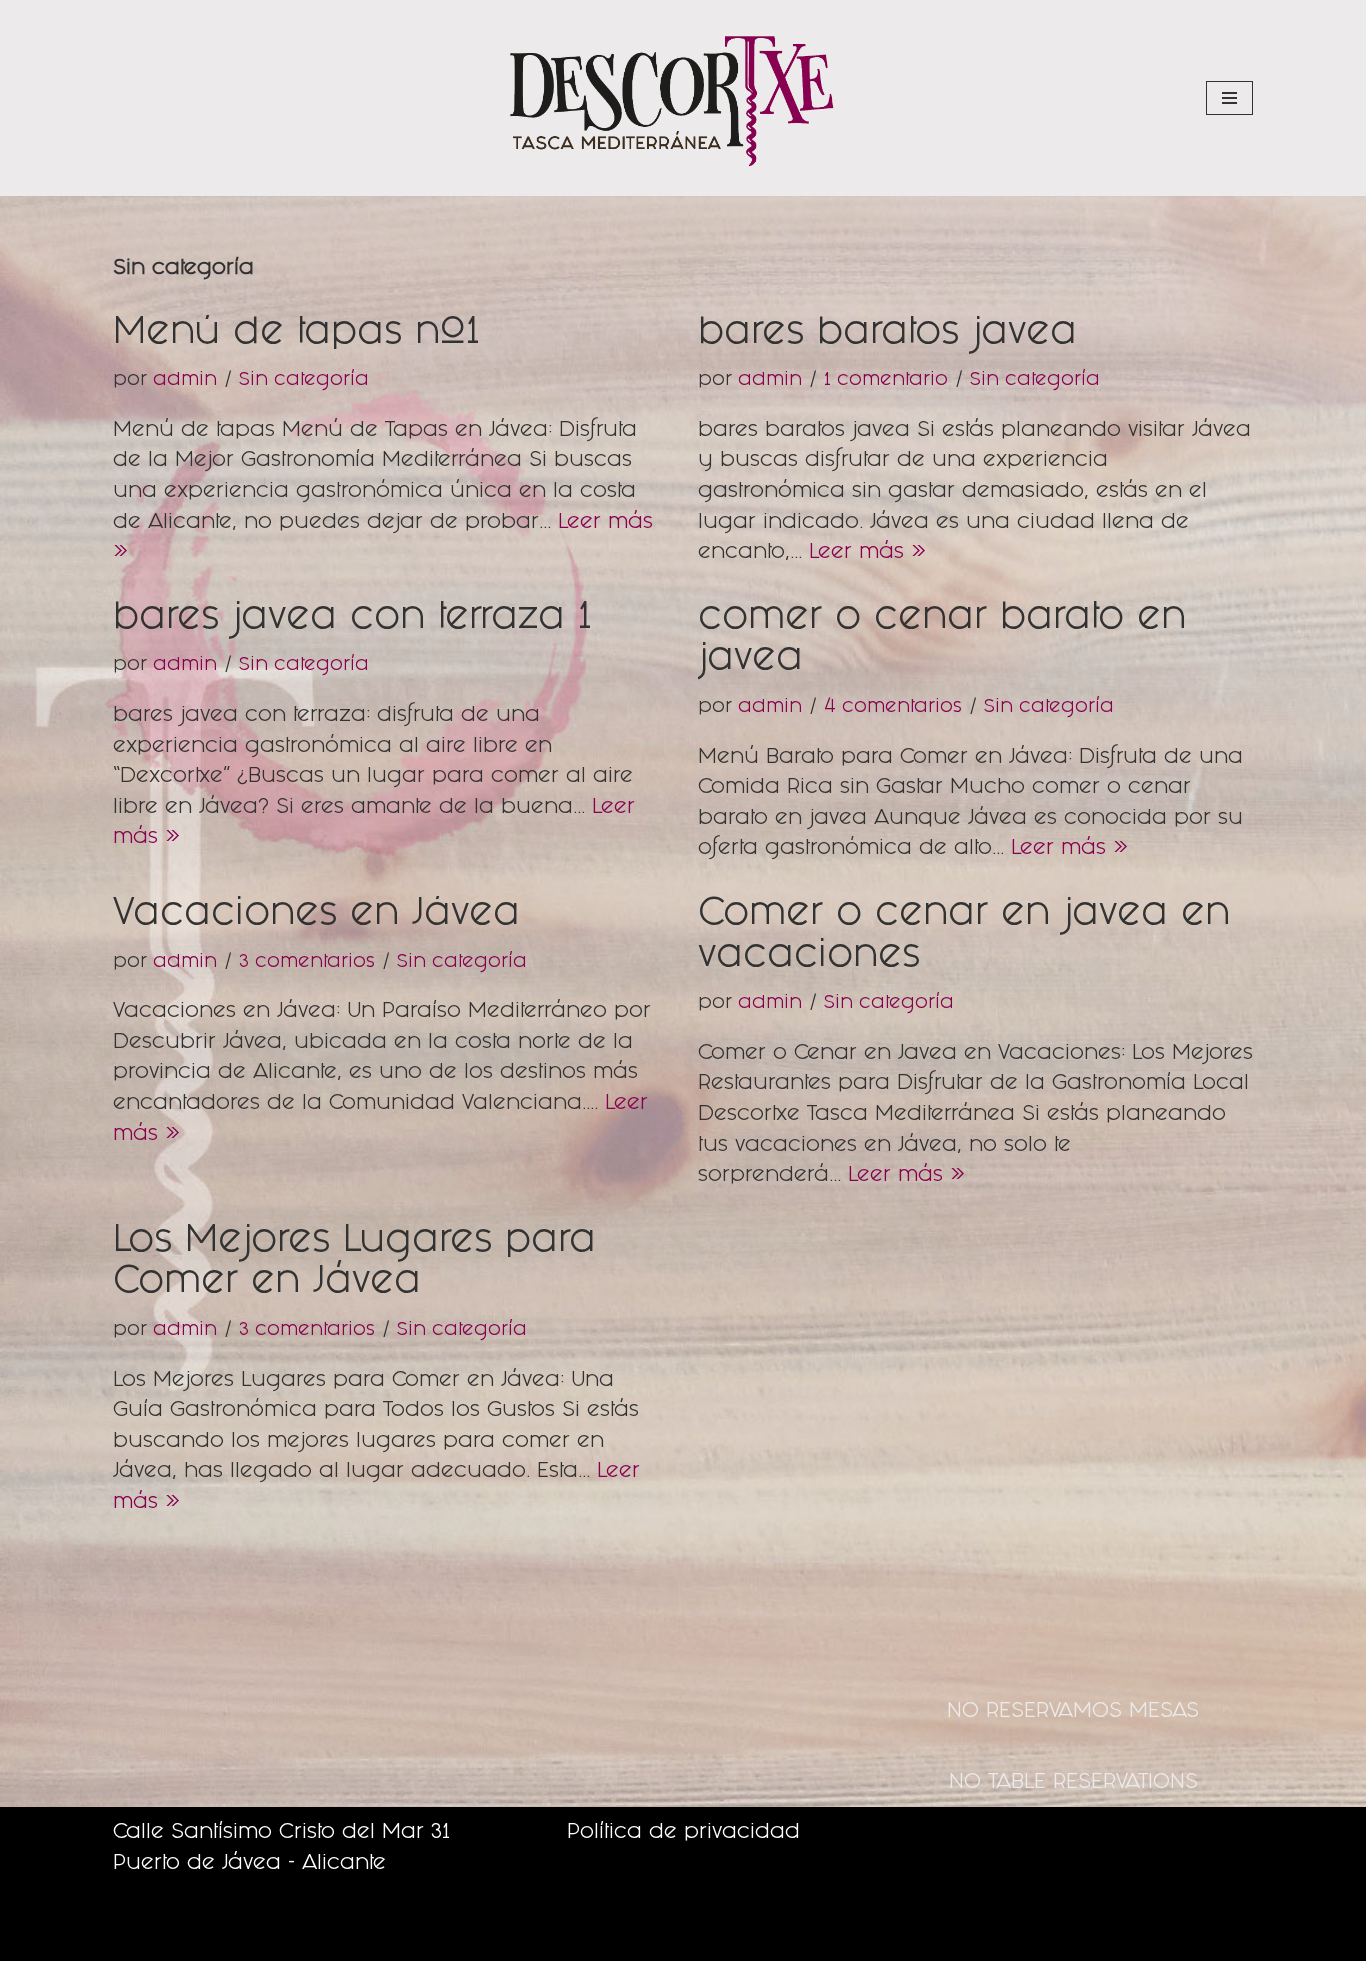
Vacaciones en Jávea (316, 916)
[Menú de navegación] (1229, 98)
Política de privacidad (683, 1833)
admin (185, 381)
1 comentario (886, 381)
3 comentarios (307, 963)
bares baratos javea (887, 335)
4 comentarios (893, 708)
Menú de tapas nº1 (296, 335)
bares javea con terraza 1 (352, 620)
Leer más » (867, 553)
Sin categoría (304, 381)
